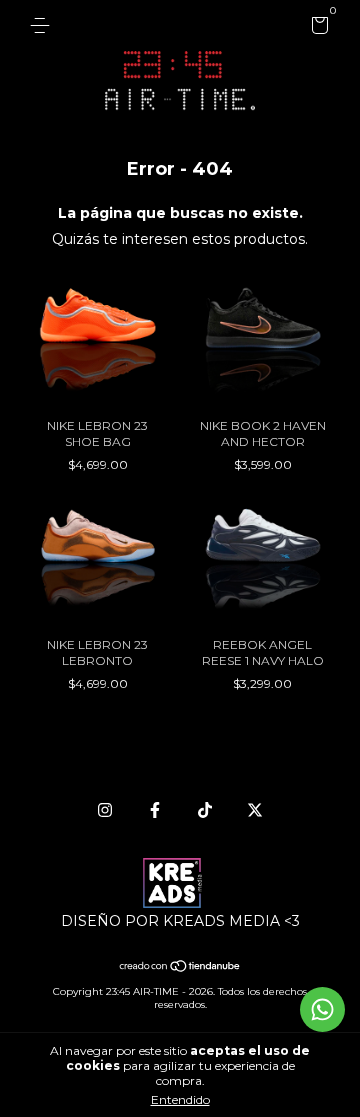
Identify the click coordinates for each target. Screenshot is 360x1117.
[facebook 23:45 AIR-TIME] (155, 810)
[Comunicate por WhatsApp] (322, 1009)
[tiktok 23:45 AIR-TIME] (205, 810)
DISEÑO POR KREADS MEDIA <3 (180, 921)
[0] (316, 28)
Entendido (180, 1099)
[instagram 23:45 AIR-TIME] (105, 810)
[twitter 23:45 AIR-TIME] (255, 810)
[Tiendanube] (180, 968)
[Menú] (43, 25)
